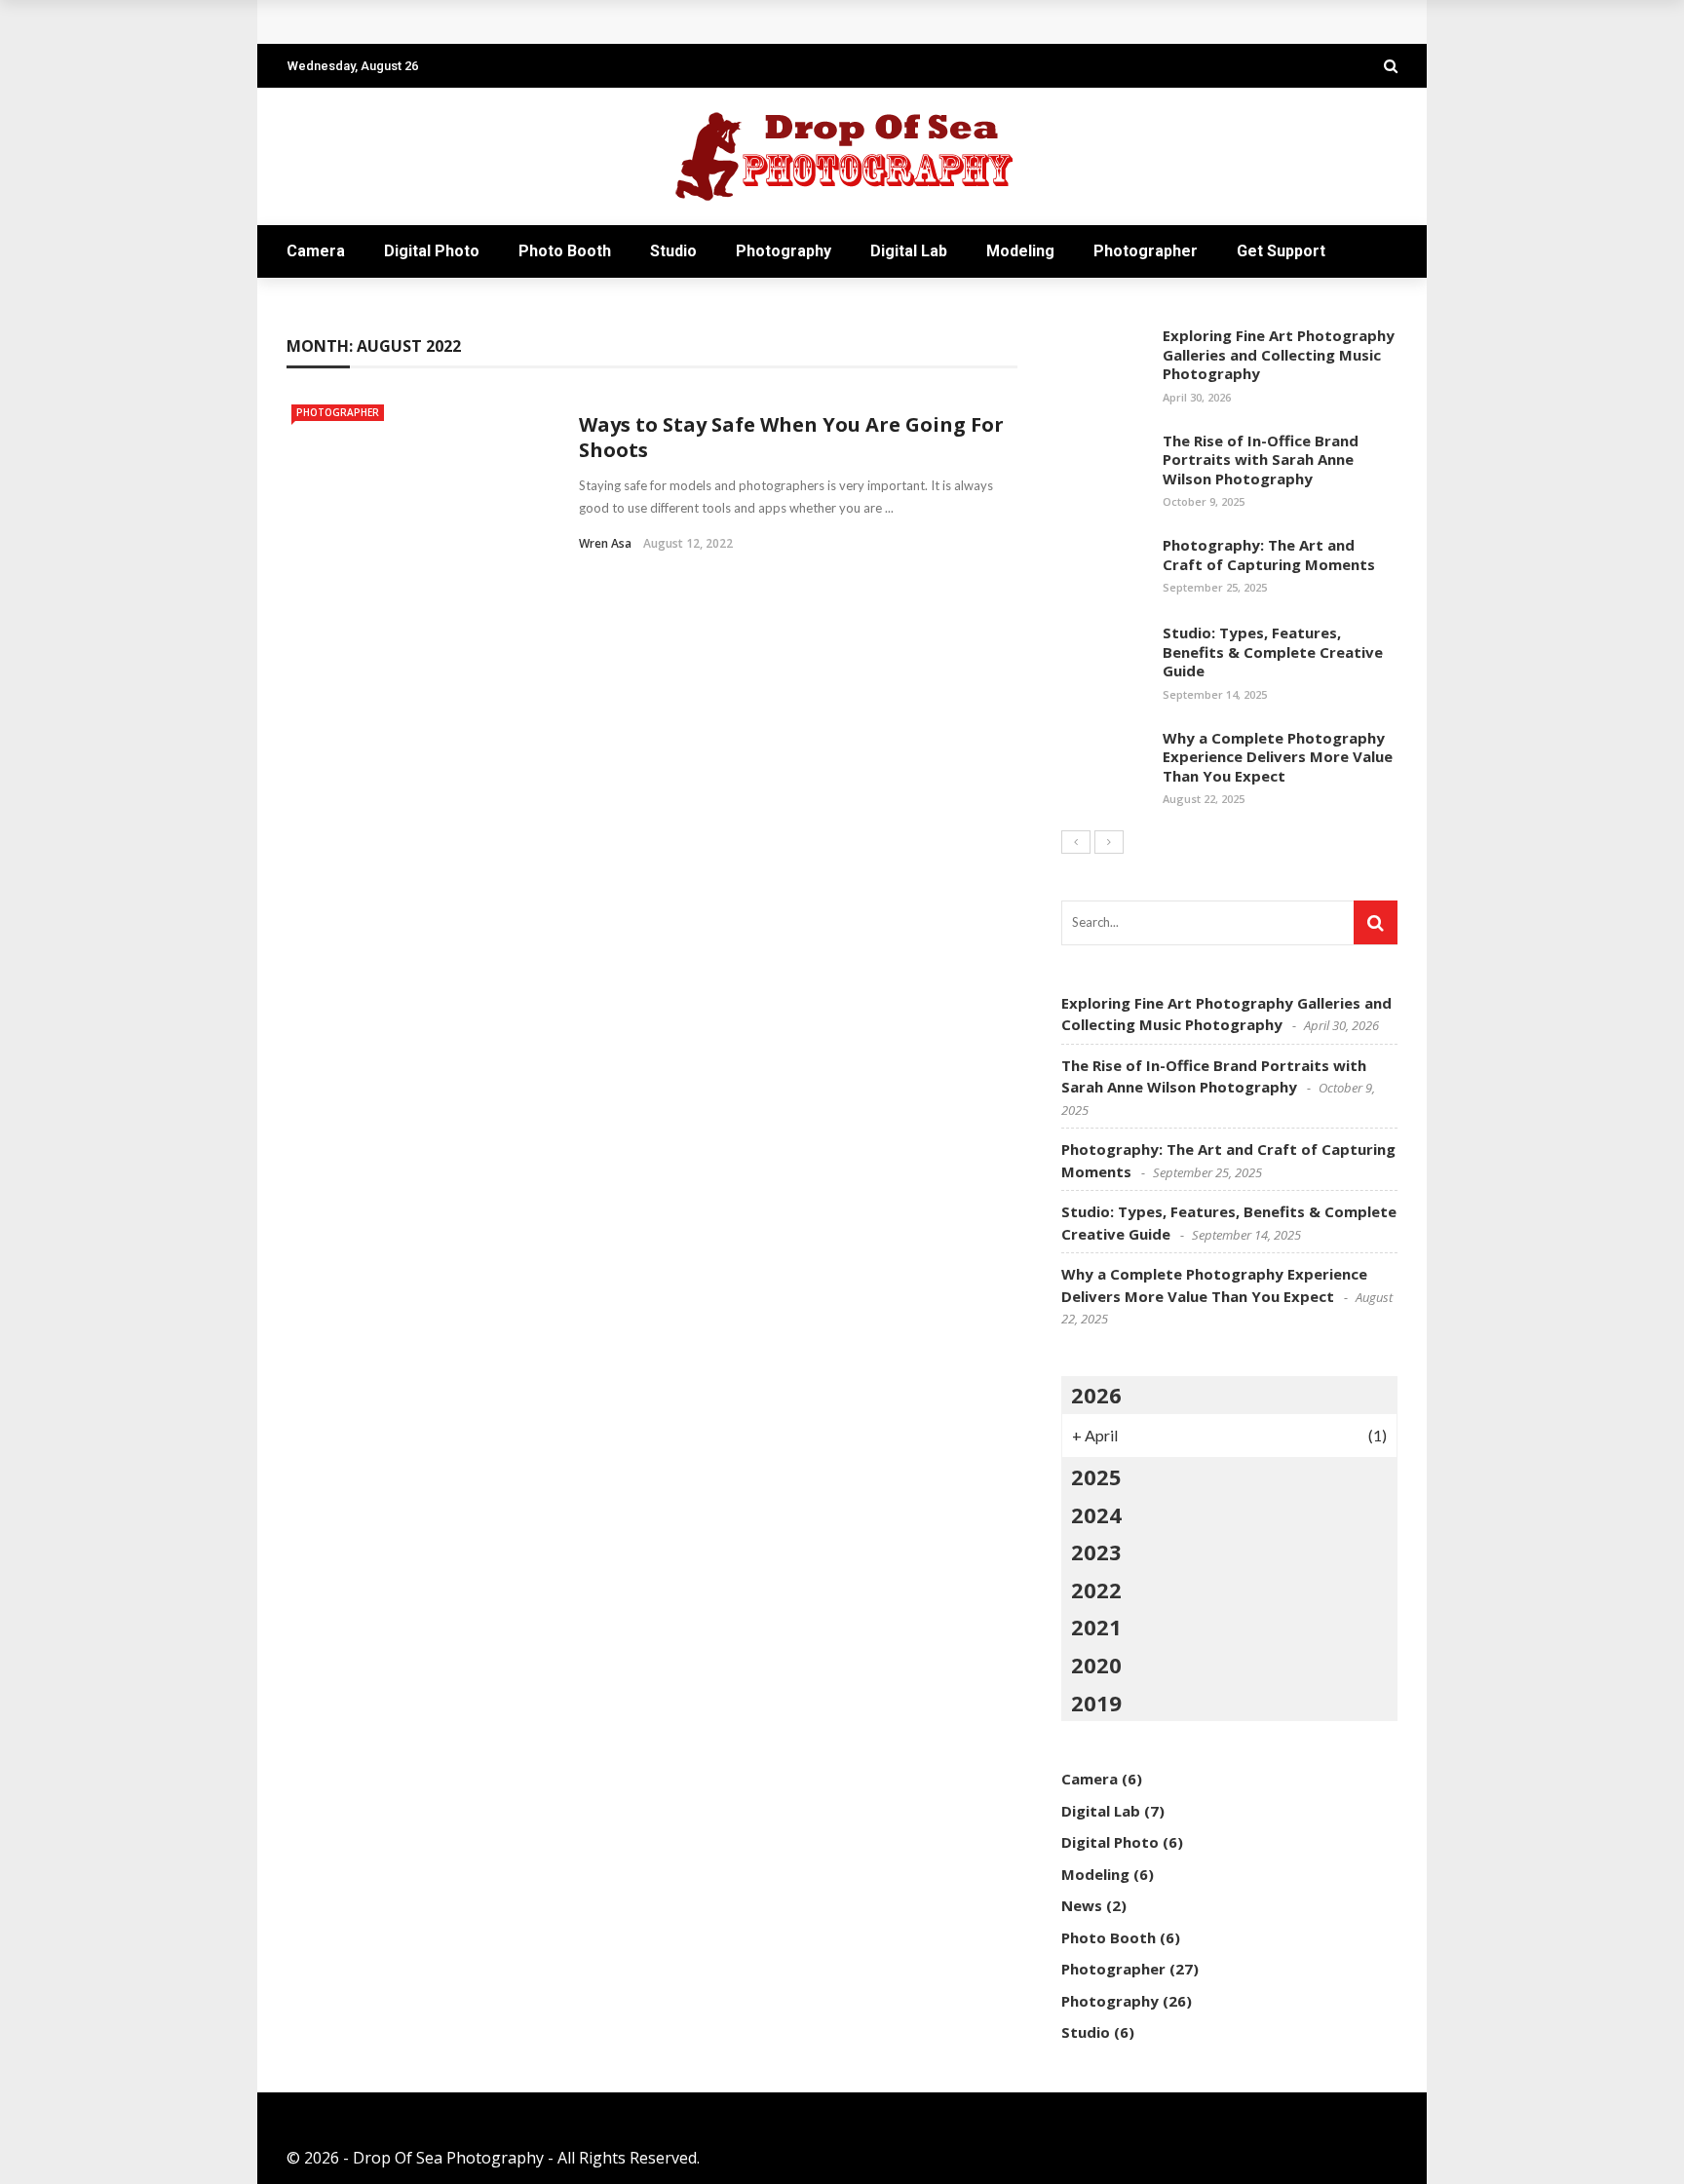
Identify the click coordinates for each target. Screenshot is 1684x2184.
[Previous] (1076, 842)
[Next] (1109, 842)
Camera (316, 251)
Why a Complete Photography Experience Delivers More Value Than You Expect (1278, 757)
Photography (784, 251)
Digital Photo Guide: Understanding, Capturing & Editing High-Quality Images (598, 22)
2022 (1096, 1590)
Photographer (1146, 251)
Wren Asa (605, 543)
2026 (1096, 1395)
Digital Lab (909, 251)
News (1082, 1905)
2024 (1096, 1514)
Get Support (1281, 251)
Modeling (1020, 251)
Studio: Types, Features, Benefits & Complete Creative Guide (1273, 651)
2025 (1096, 1476)
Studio (673, 251)
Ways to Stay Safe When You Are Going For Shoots (791, 437)
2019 (1096, 1703)
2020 (1096, 1665)
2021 (1096, 1627)
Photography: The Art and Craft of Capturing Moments (1269, 555)
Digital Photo (432, 251)
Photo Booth (565, 251)
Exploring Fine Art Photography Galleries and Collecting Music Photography (1279, 354)
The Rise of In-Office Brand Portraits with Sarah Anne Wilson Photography (1261, 460)
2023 (1096, 1552)
